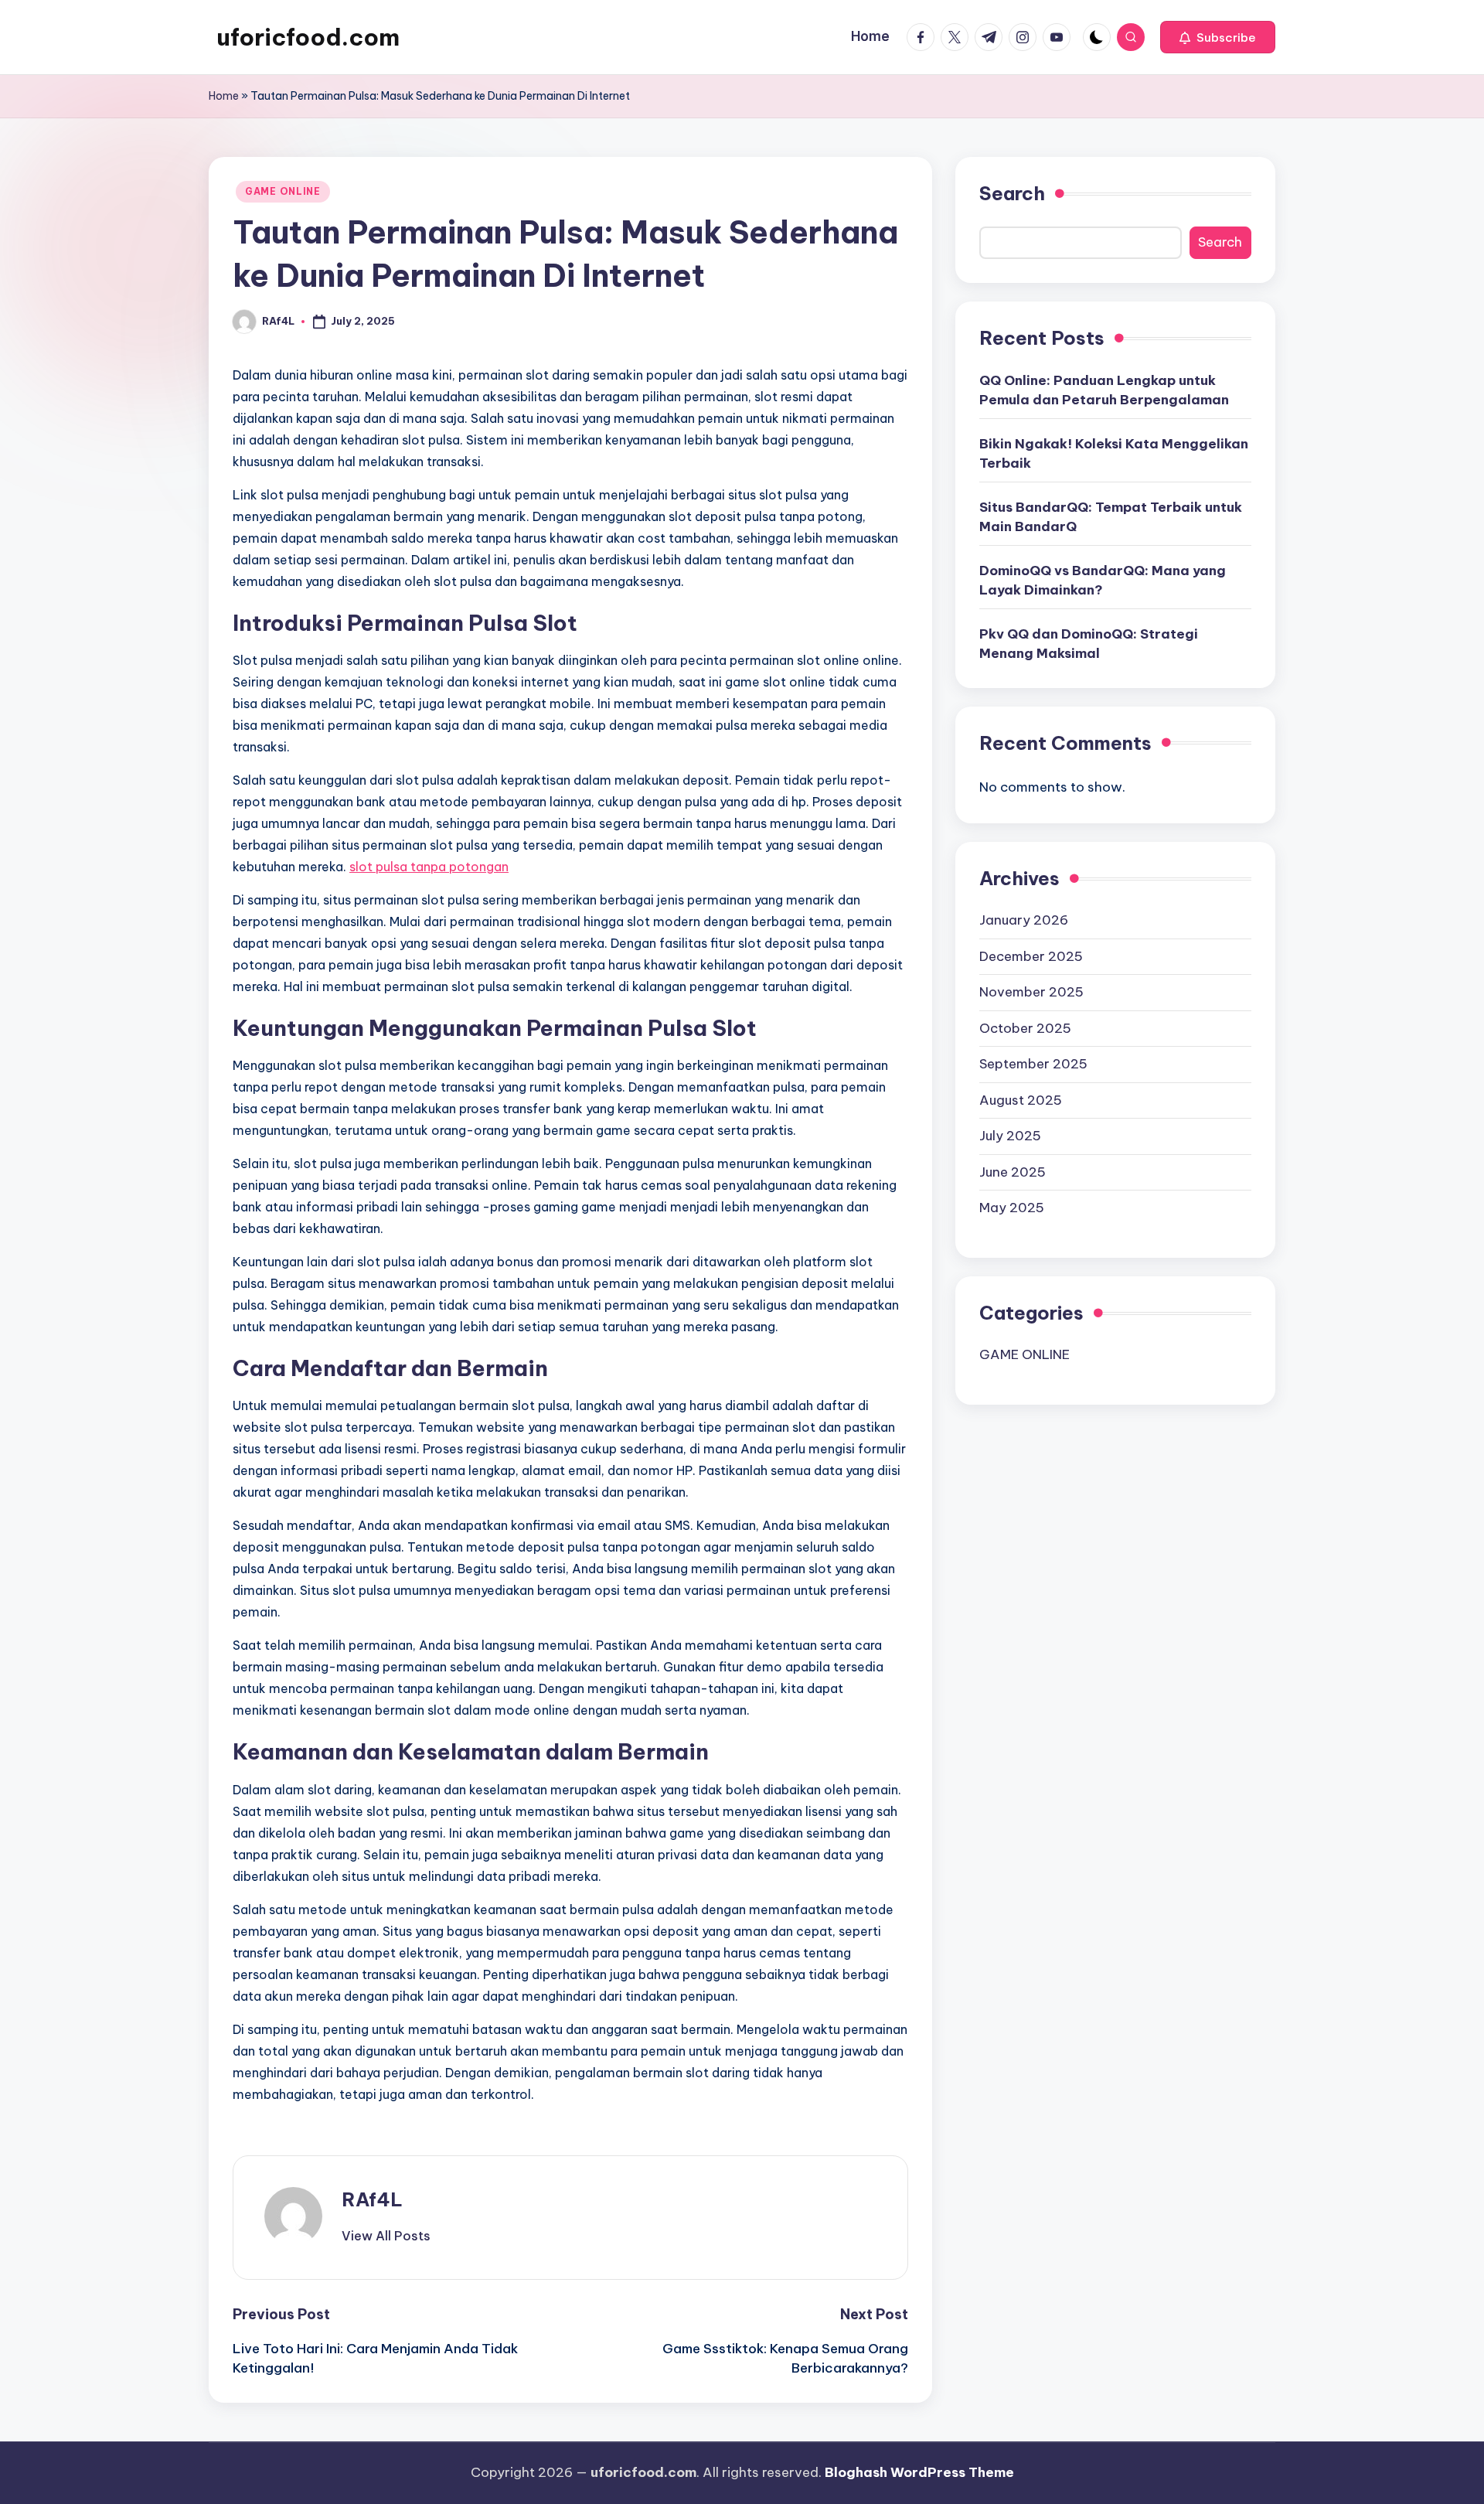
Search (1012, 193)
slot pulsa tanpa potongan (429, 867)
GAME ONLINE (283, 191)
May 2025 (1012, 1207)
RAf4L (372, 2199)
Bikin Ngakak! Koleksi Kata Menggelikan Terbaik (1114, 453)
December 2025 (1031, 956)
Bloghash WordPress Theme (919, 2472)
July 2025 (1010, 1135)
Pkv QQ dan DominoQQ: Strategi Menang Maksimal (1089, 643)
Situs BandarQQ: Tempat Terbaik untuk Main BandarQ (1111, 516)
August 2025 (1021, 1099)
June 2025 (1013, 1171)
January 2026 (1024, 919)
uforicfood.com (308, 37)
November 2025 (1031, 991)
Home (224, 96)
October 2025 (1025, 1027)
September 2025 (1033, 1063)
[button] (1218, 37)
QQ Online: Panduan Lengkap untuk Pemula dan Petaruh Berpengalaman (1104, 390)
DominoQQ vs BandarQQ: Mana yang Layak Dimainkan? (1103, 580)
